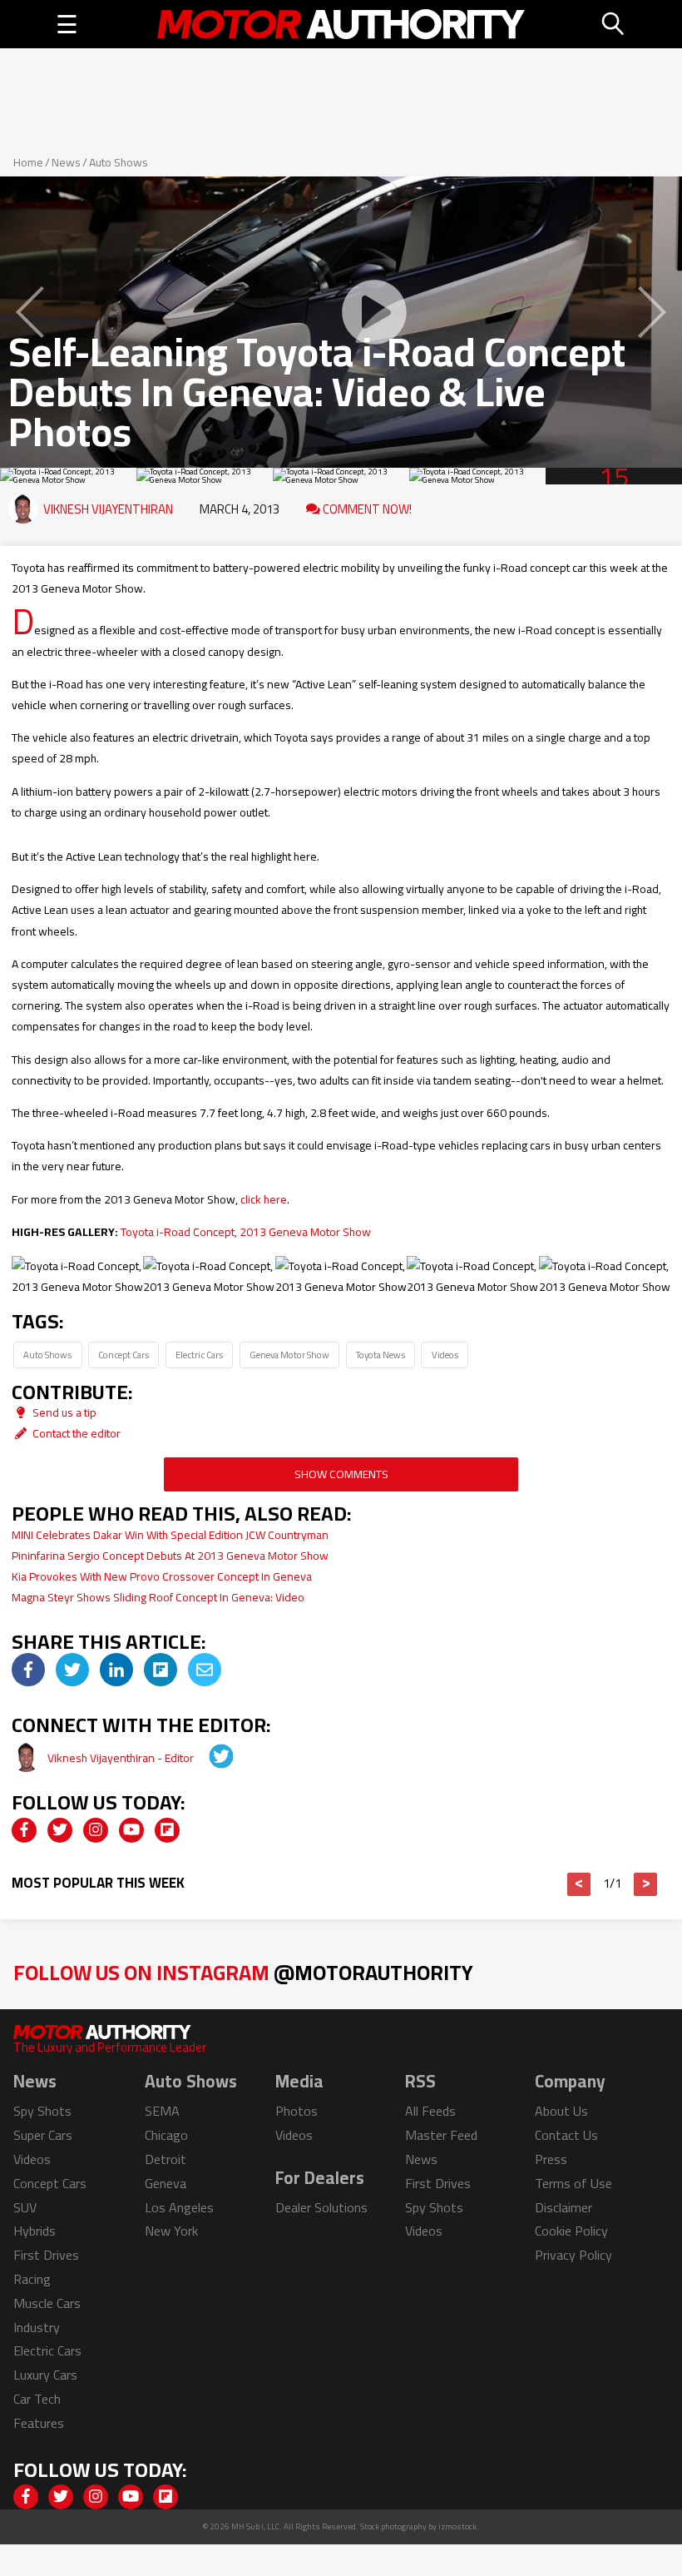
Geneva (166, 2183)
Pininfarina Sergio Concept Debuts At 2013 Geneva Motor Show (170, 1556)
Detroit (166, 2159)
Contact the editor (75, 1433)
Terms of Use (573, 2183)
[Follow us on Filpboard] (167, 1830)
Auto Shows (119, 162)
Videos (445, 1355)
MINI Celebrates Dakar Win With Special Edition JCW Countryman (170, 1535)
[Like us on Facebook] (24, 1830)
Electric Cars (199, 1355)
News (66, 162)
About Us (561, 2111)
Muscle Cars (47, 2303)
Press (551, 2159)
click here (264, 1199)
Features (39, 2423)
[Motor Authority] (341, 24)
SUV (25, 2207)
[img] (28, 1670)
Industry (37, 2327)
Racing (32, 2279)
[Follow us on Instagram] (96, 1830)
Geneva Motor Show (289, 1355)
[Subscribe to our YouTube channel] (131, 1830)
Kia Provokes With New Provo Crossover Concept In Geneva (162, 1576)
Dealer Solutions (321, 2207)
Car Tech (37, 2399)
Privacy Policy (573, 2255)
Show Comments (341, 1474)
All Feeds (430, 2111)
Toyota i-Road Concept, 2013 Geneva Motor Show (246, 1232)
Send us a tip (63, 1412)
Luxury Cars (45, 2375)
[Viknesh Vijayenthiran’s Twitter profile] (210, 1758)
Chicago (166, 2135)
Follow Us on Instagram (243, 1972)
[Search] (614, 24)
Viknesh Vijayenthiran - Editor (122, 1758)
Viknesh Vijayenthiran (108, 509)
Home (28, 162)
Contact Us (566, 2135)
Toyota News (381, 1355)
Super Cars (43, 2135)
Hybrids (35, 2231)
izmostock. (459, 2526)
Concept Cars (124, 1355)
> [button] (646, 1884)
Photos (297, 2111)
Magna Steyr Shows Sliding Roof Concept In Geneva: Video (158, 1597)
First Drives (46, 2255)
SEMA (162, 2111)
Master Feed (441, 2135)
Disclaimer (563, 2207)
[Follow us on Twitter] (60, 1830)
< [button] (579, 1884)
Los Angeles (179, 2207)
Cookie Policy (571, 2231)
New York (171, 2231)
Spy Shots (42, 2111)
